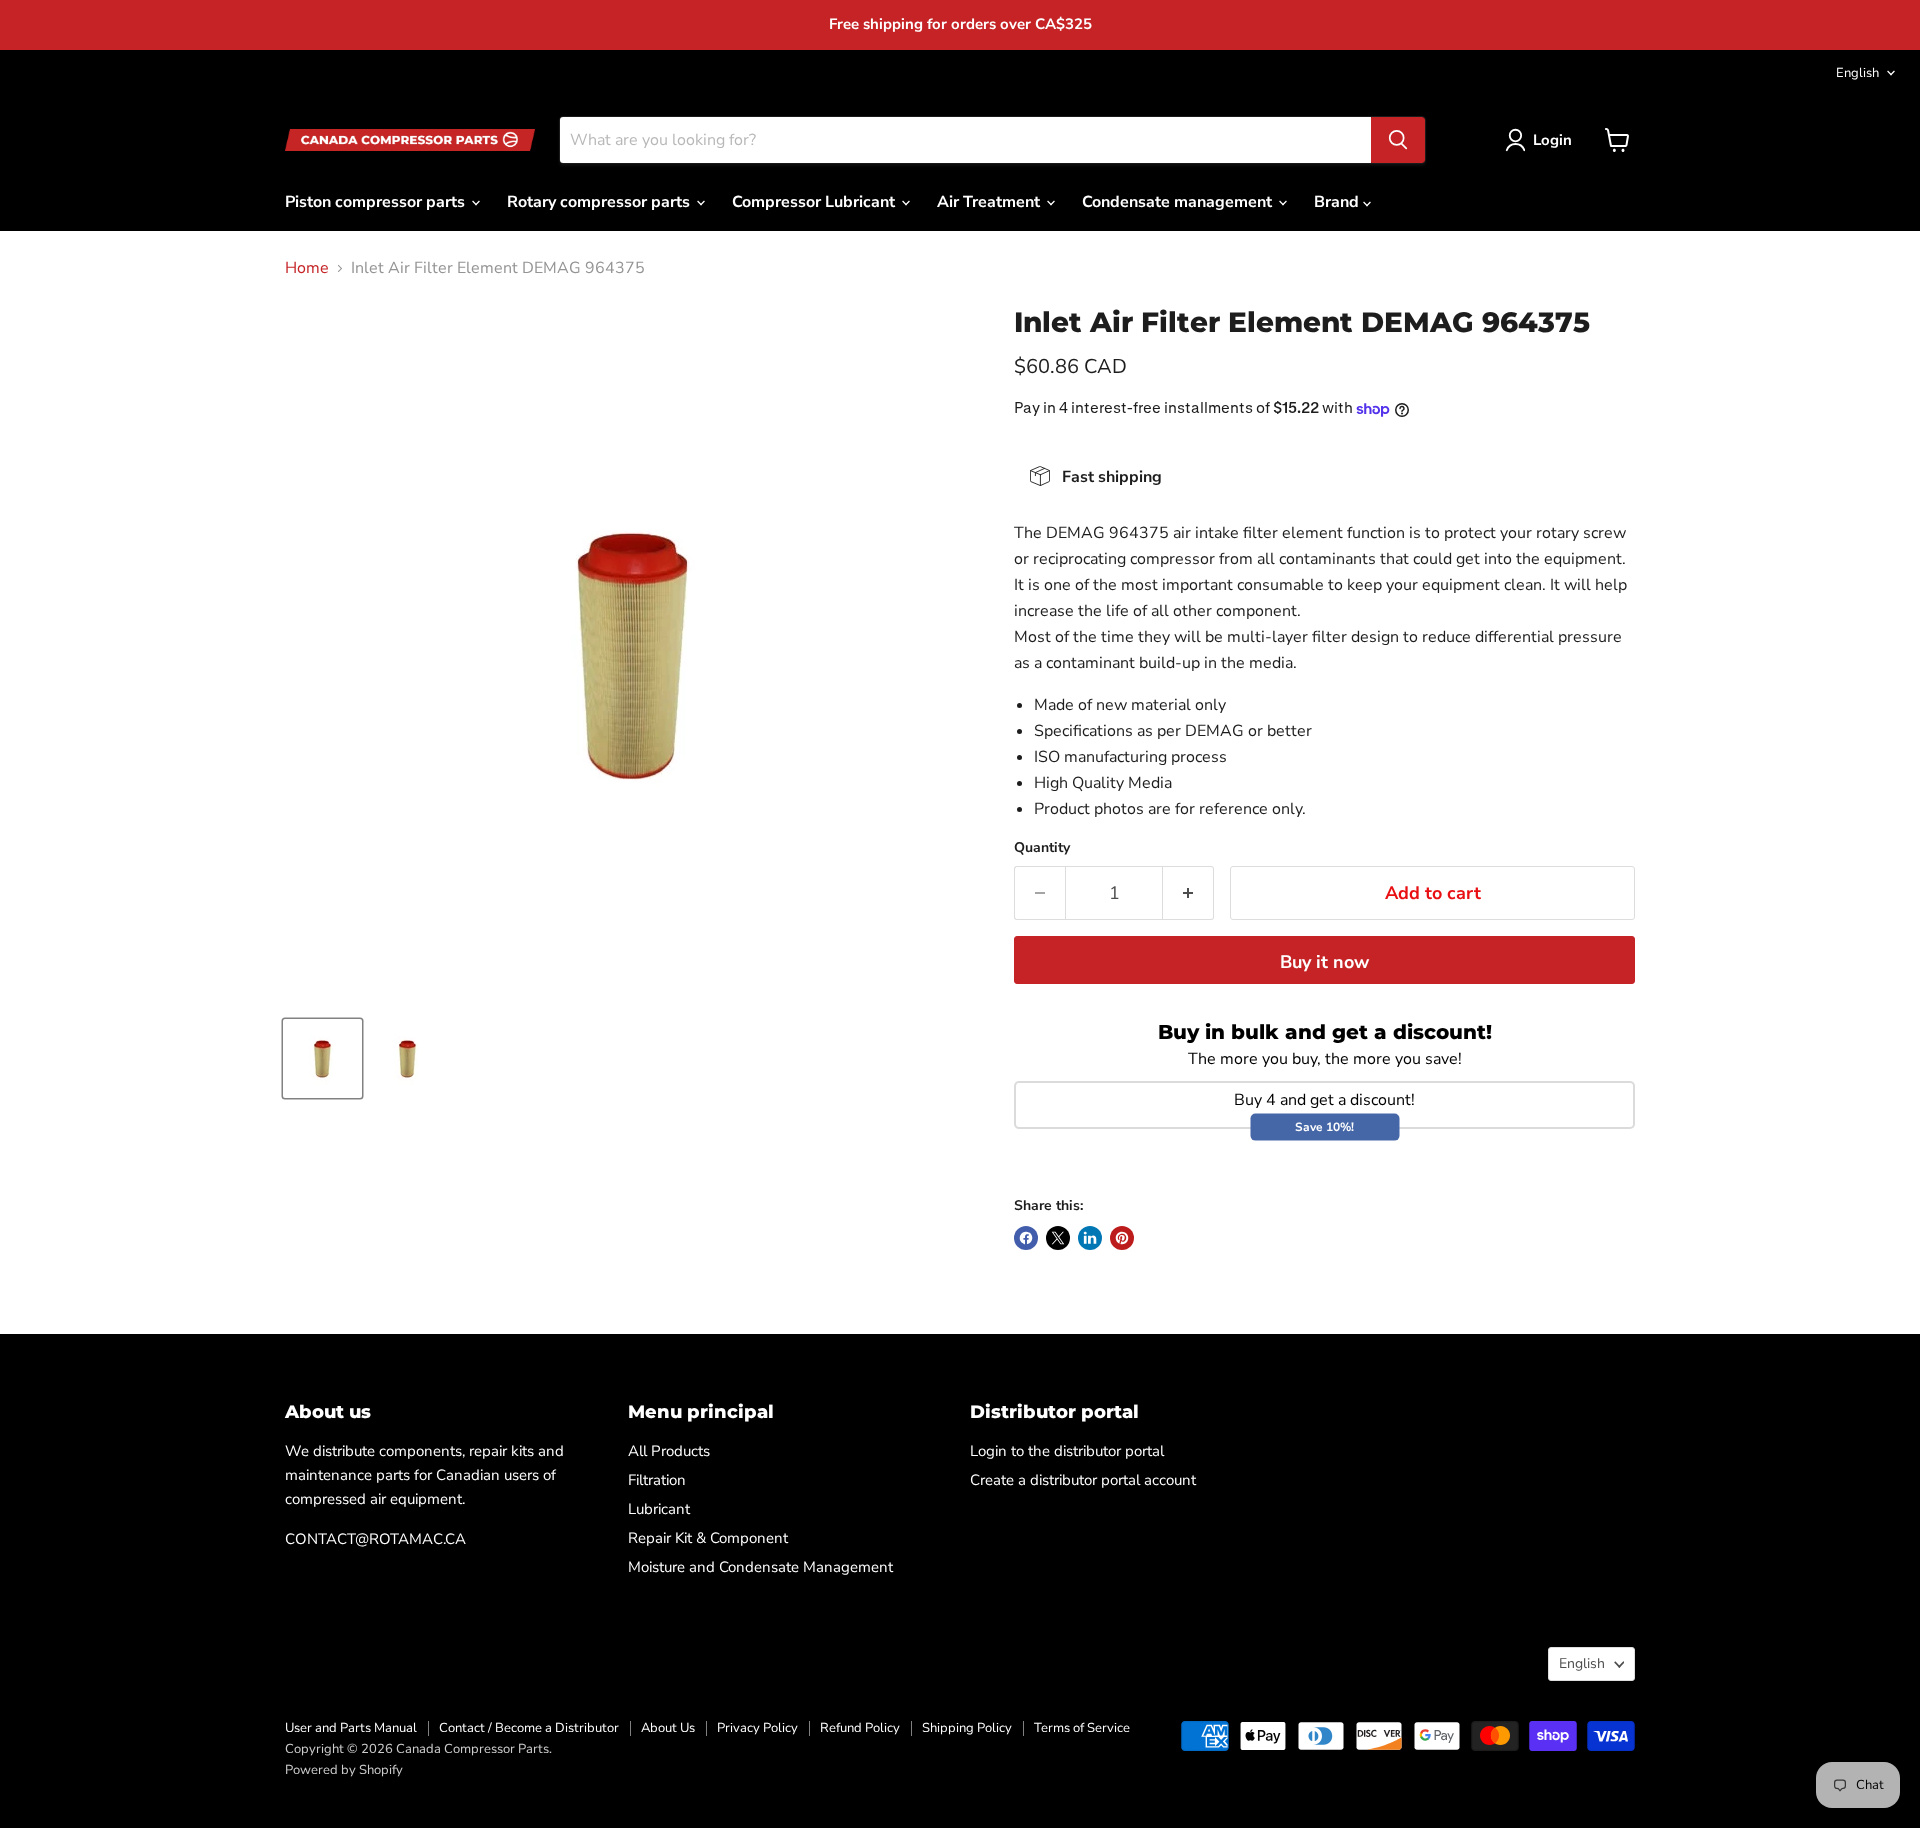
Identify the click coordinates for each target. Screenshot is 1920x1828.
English (1857, 73)
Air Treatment (990, 202)
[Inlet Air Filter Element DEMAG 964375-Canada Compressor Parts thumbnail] (322, 1058)
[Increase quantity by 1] (1188, 893)
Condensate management (1179, 202)
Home (307, 268)
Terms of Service (1082, 1728)
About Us (668, 1728)
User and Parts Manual (351, 1728)
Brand (1338, 202)
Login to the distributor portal (1067, 1451)
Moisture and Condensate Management (760, 1567)
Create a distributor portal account (1083, 1480)
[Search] (1398, 140)
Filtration (657, 1480)
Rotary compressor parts (600, 202)
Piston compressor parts (377, 202)
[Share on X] (1058, 1238)
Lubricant (659, 1509)
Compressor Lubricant (815, 202)
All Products (669, 1451)
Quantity (1042, 848)
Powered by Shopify (344, 1770)
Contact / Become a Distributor (529, 1728)
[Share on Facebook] (1026, 1238)
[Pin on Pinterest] (1122, 1238)
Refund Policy (860, 1728)
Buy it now (1324, 962)
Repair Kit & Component (708, 1538)
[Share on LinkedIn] (1090, 1238)
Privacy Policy (757, 1728)
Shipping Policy (967, 1728)
